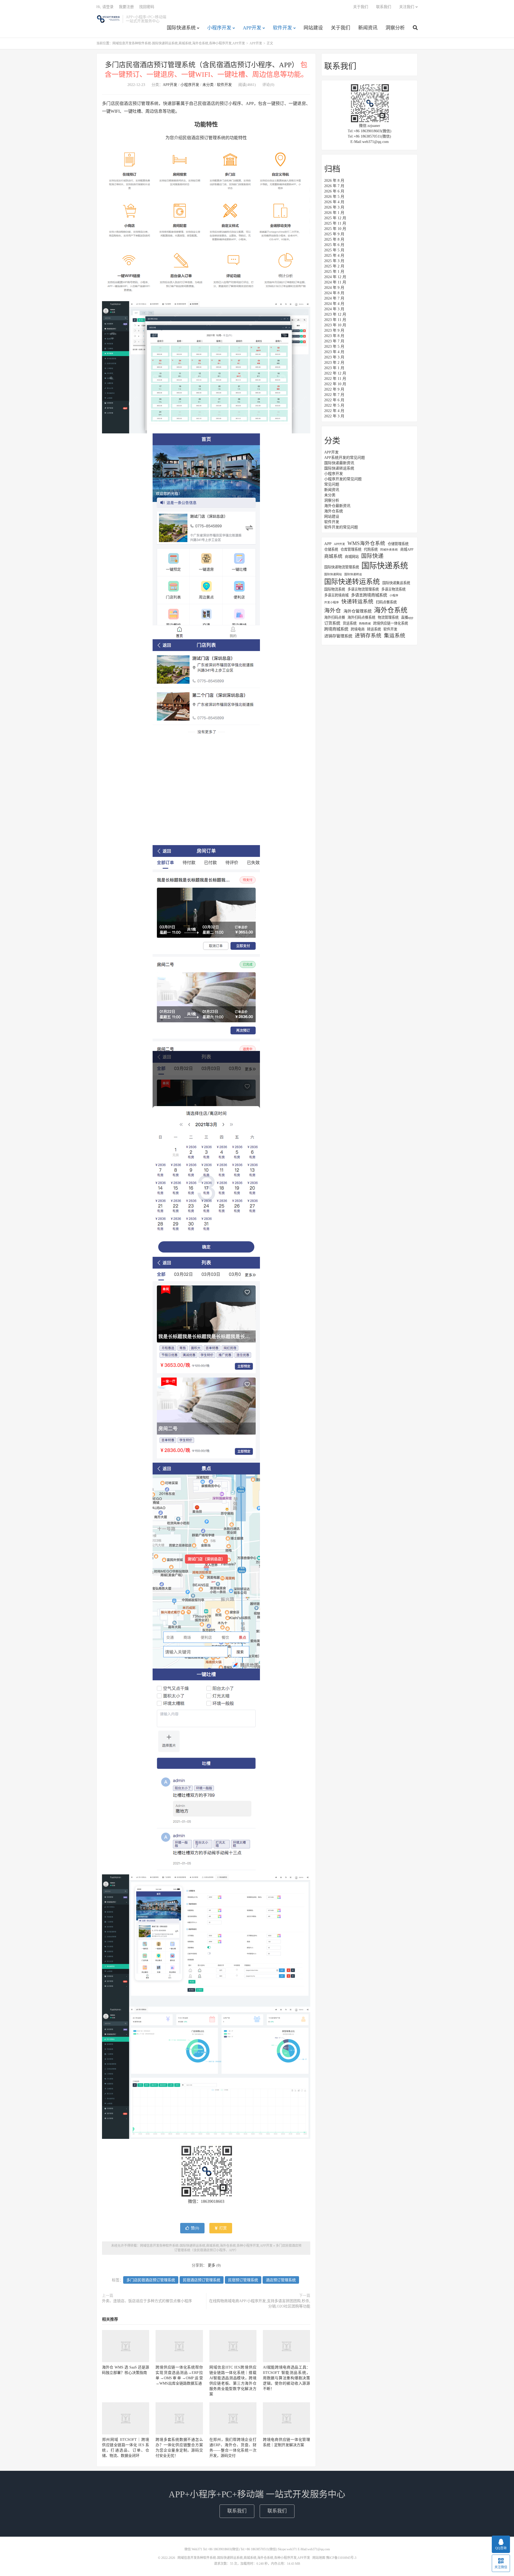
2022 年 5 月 (334, 405)
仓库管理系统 (351, 549)
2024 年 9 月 (334, 288)
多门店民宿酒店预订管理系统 (151, 2280)
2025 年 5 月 (334, 250)
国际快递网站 (333, 574)
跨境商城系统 (336, 629)
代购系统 (371, 549)
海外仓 (333, 611)
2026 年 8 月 (334, 181)
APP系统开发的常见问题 (345, 458)
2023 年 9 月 (334, 330)
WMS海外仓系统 (366, 543)
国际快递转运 (353, 574)
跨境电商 (358, 629)
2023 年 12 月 (335, 314)
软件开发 (282, 28)
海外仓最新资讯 (337, 506)
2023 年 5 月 (334, 347)
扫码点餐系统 (386, 602)
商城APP (407, 549)
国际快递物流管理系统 (342, 567)
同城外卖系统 (389, 550)
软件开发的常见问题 (341, 527)
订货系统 (332, 623)
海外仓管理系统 (358, 611)
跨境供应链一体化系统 (391, 623)
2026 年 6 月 (334, 191)
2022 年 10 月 (335, 384)
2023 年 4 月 (334, 352)
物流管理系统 (388, 617)
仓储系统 (331, 549)
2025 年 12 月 (335, 218)
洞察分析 (395, 28)
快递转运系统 (357, 602)
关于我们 (341, 28)
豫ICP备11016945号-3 (341, 2558)
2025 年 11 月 (335, 223)
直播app (407, 617)
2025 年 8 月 (334, 239)
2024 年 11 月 (335, 282)
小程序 (394, 595)
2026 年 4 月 (334, 202)
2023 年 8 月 (334, 336)
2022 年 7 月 (334, 395)
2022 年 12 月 (335, 373)
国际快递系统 (181, 28)
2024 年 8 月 (334, 293)
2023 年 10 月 (335, 325)
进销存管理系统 (338, 636)
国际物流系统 (335, 589)
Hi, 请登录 (105, 7)
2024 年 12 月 (335, 277)
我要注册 (126, 7)
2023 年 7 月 (334, 341)
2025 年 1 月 (334, 272)
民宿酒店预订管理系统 (202, 2280)
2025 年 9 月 (334, 234)
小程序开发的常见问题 (343, 479)
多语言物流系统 (393, 589)
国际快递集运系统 (396, 583)
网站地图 (319, 2558)
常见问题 (332, 484)
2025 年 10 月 (335, 229)
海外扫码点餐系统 (361, 617)
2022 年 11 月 (335, 379)
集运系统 (395, 636)
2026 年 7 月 (334, 186)
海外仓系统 (334, 511)
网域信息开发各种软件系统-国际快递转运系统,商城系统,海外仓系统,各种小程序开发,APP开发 (108, 19)
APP (328, 544)
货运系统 (350, 623)
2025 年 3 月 (334, 261)
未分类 (208, 85)
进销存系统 (368, 636)
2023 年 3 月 (334, 357)
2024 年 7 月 (334, 298)
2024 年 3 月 (334, 309)
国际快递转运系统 (339, 468)
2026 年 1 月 (334, 213)
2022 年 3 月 (334, 416)
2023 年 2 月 (334, 363)
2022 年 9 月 (334, 389)
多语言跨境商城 (336, 595)
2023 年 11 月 (335, 320)
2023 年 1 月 (334, 368)
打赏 (222, 2228)
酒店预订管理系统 (281, 2280)
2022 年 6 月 (334, 400)
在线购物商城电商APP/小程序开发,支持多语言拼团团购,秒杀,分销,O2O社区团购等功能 (260, 2304)
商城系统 (333, 556)
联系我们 (384, 7)
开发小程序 (332, 602)
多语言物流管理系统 (363, 589)
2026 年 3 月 (334, 207)
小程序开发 (219, 28)
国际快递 (372, 556)
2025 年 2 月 (334, 266)
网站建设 (313, 28)
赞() (195, 2228)
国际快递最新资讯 (339, 463)
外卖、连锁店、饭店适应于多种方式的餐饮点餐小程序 (147, 2301)
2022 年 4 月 (334, 411)
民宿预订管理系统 (243, 2280)
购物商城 (365, 624)
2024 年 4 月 (334, 304)
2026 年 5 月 (334, 197)
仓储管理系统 (398, 544)
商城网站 (352, 557)
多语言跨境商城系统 (369, 595)
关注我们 (407, 7)
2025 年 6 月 (334, 245)
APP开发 (252, 28)
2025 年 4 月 (334, 256)
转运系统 (374, 629)
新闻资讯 (368, 28)
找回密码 (147, 7)
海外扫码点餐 (335, 617)
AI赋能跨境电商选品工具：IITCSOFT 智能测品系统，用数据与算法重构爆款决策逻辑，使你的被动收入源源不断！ (286, 2378)
